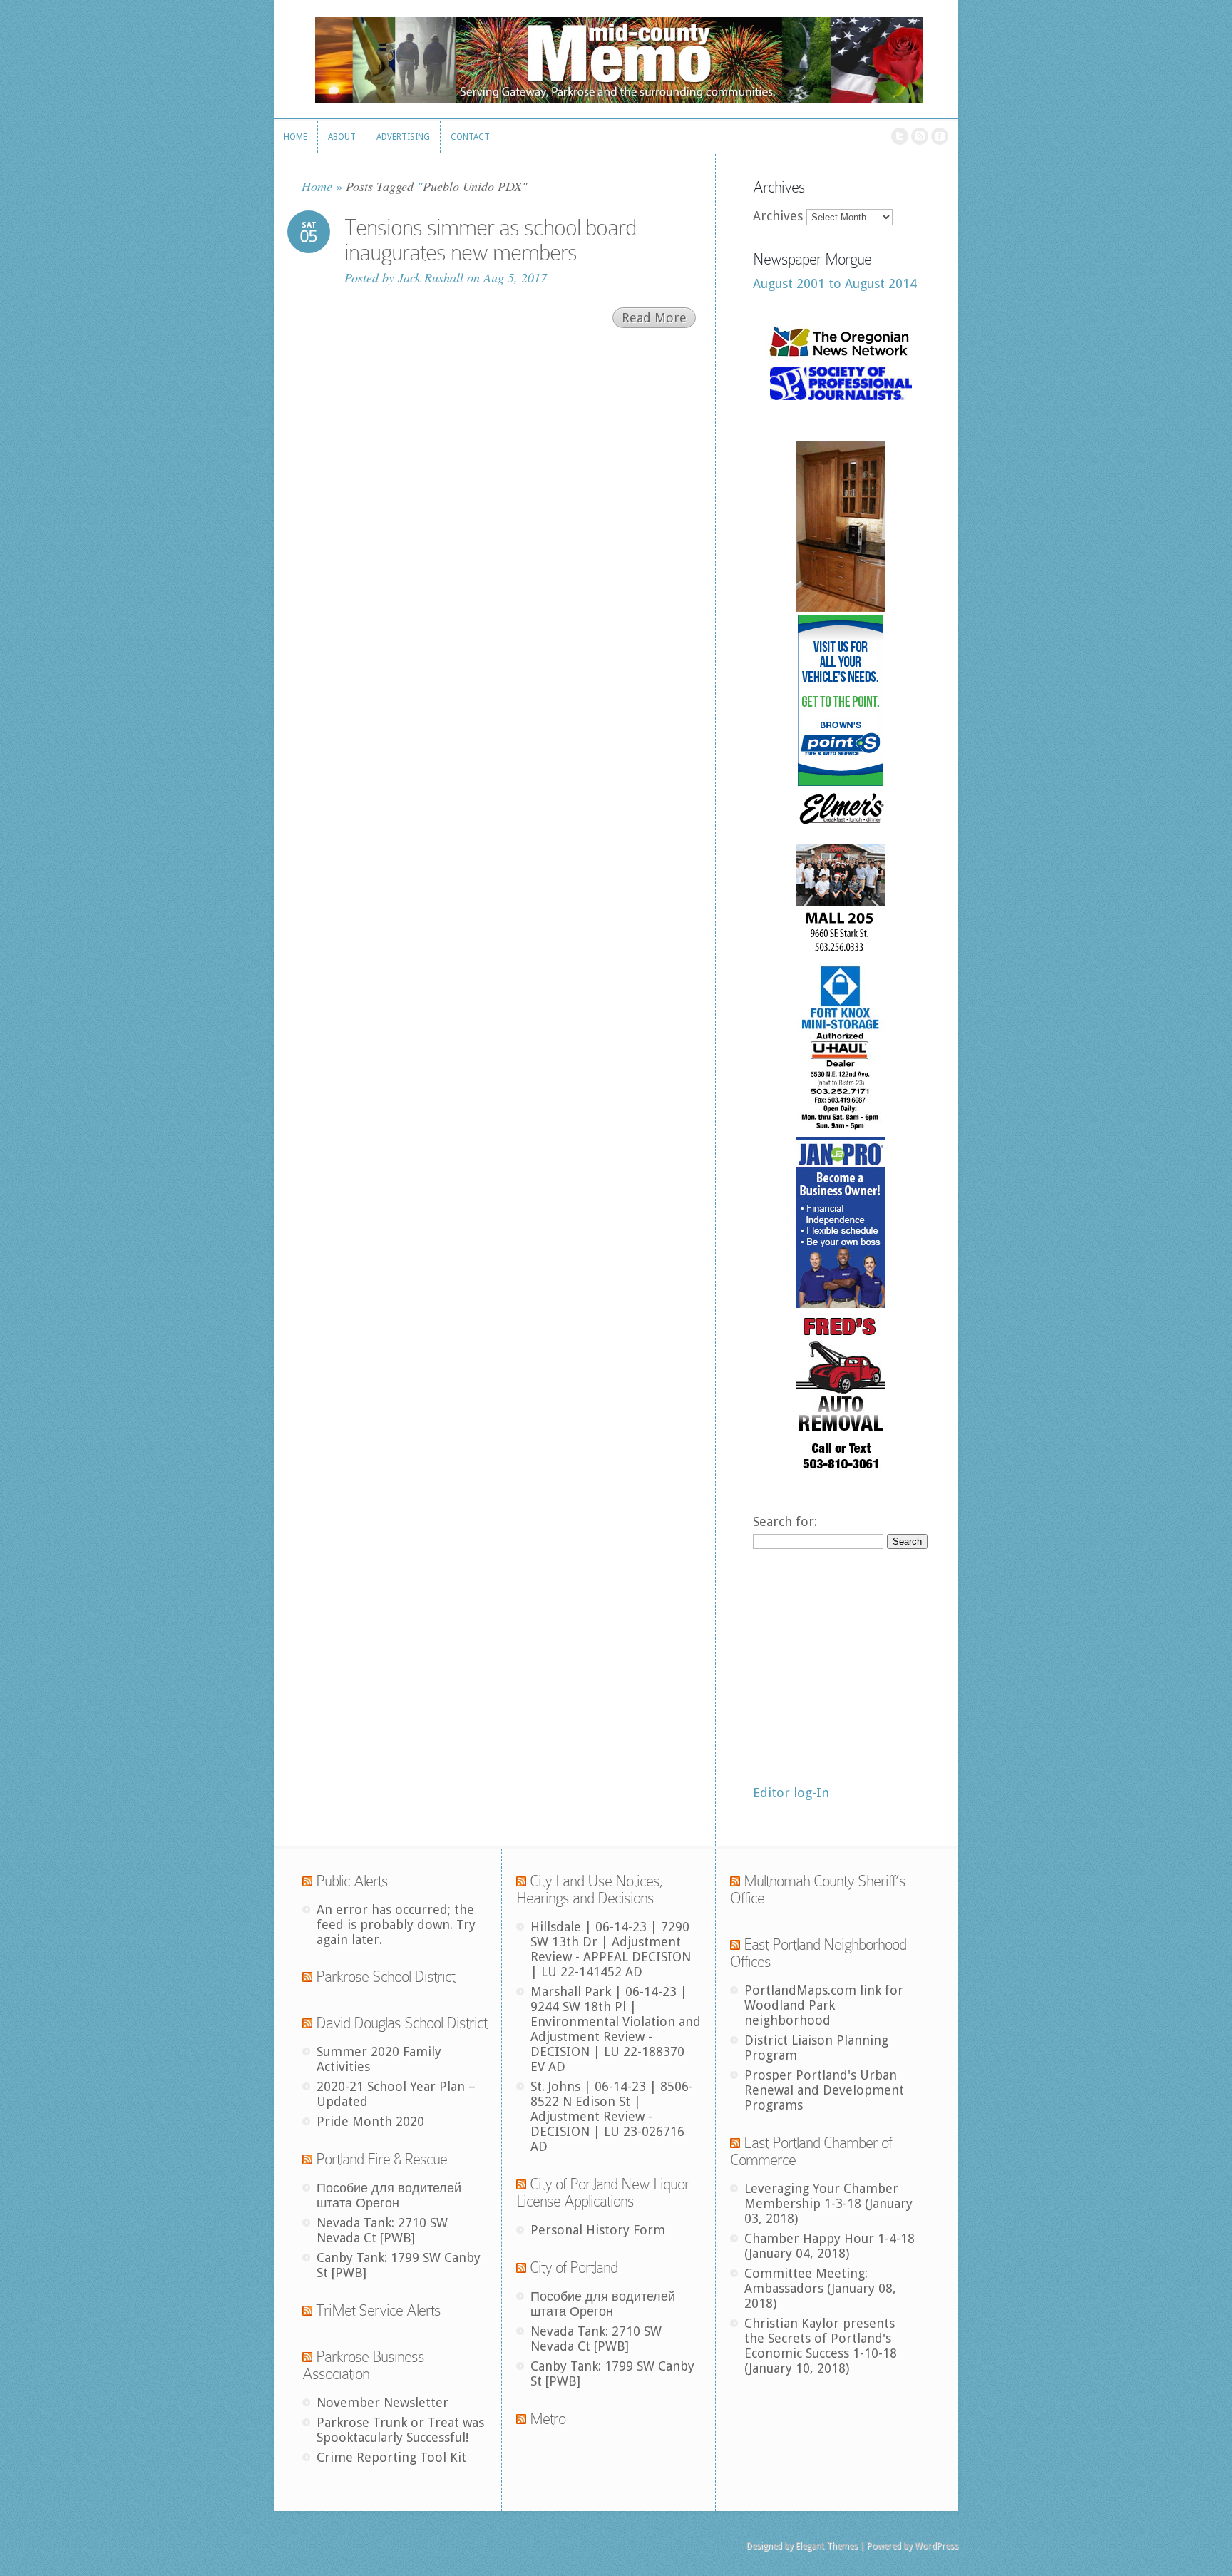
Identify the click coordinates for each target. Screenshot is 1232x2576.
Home (317, 186)
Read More (654, 318)
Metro (548, 2419)
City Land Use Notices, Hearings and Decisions (590, 1890)
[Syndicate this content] (307, 1881)
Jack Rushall (431, 277)
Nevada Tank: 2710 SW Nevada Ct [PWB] (382, 2230)
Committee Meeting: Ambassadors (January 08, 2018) (820, 2288)
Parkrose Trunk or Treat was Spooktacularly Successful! (400, 2430)
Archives (778, 216)
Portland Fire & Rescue (381, 2159)
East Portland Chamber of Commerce (811, 2151)
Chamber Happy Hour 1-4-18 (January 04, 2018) (830, 2246)
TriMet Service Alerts (378, 2310)
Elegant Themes (827, 2546)
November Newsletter (383, 2402)
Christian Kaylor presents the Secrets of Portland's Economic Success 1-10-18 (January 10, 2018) (821, 2346)
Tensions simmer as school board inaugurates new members (490, 240)
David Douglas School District (401, 2023)
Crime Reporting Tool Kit (391, 2457)
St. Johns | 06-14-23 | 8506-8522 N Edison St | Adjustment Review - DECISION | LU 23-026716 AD (612, 2116)
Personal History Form (598, 2230)
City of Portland (574, 2268)
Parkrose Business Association (363, 2365)
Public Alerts (352, 1881)
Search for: (785, 1522)
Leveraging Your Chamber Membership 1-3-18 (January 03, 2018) (828, 2203)
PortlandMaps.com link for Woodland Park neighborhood (824, 2005)
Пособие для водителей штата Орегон (389, 2195)
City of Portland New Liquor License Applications (603, 2193)
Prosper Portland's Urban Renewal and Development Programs (824, 2090)
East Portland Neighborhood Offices (818, 1953)
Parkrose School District (385, 1977)
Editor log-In (791, 1793)
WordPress (936, 2546)
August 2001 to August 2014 (835, 283)
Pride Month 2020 (370, 2121)
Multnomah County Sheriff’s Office (818, 1890)
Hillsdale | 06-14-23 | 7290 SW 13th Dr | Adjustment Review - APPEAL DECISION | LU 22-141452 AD (611, 1949)
